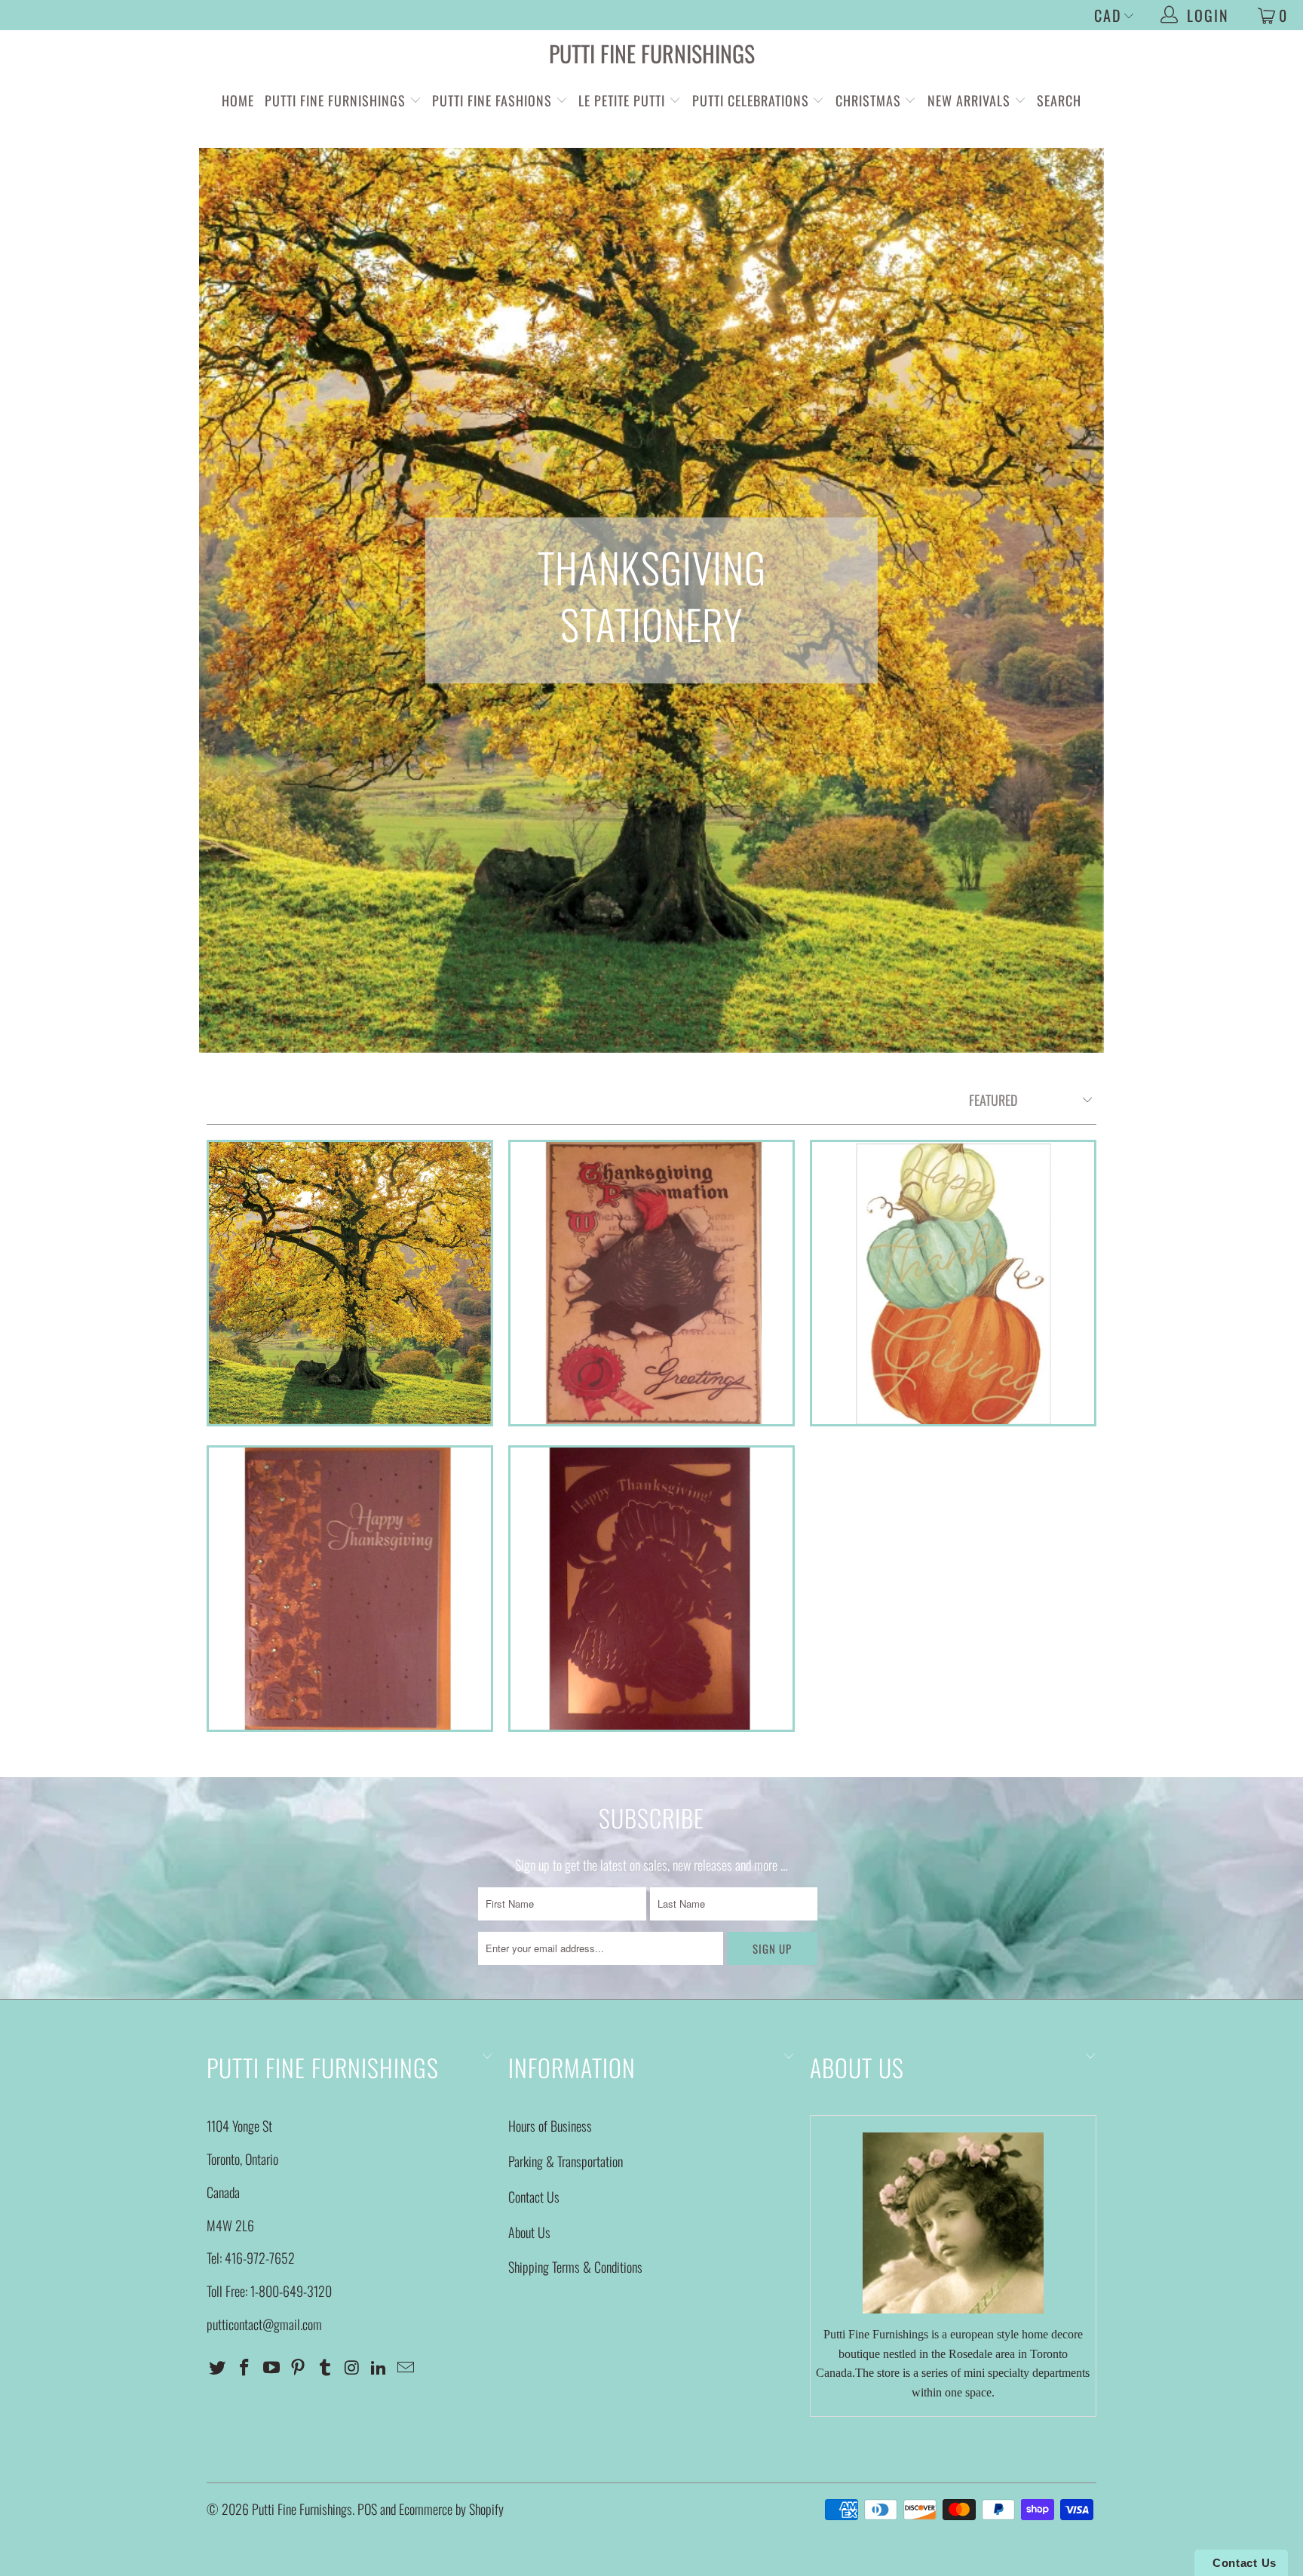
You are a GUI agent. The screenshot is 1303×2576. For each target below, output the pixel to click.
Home (238, 100)
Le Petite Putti (624, 100)
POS (367, 2509)
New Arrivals (969, 100)
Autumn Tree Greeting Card (350, 1283)
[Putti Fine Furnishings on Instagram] (352, 2367)
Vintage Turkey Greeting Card (651, 1283)
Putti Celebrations (751, 100)
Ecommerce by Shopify (451, 2509)
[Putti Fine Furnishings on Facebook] (245, 2367)
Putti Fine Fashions (492, 100)
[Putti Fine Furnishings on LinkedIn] (379, 2367)
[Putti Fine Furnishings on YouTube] (271, 2367)
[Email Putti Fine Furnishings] (406, 2367)
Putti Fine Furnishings (652, 53)
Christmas (870, 100)
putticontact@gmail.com (264, 2324)
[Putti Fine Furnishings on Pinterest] (299, 2367)
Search (1059, 100)
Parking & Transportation (566, 2161)
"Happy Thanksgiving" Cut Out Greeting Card (651, 1589)
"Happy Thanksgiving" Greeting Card (350, 1589)
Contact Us (534, 2197)
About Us (529, 2232)
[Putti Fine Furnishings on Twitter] (218, 2367)
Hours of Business (550, 2126)
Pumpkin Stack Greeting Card (953, 1283)
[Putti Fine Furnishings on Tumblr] (326, 2367)
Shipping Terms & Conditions (575, 2267)
